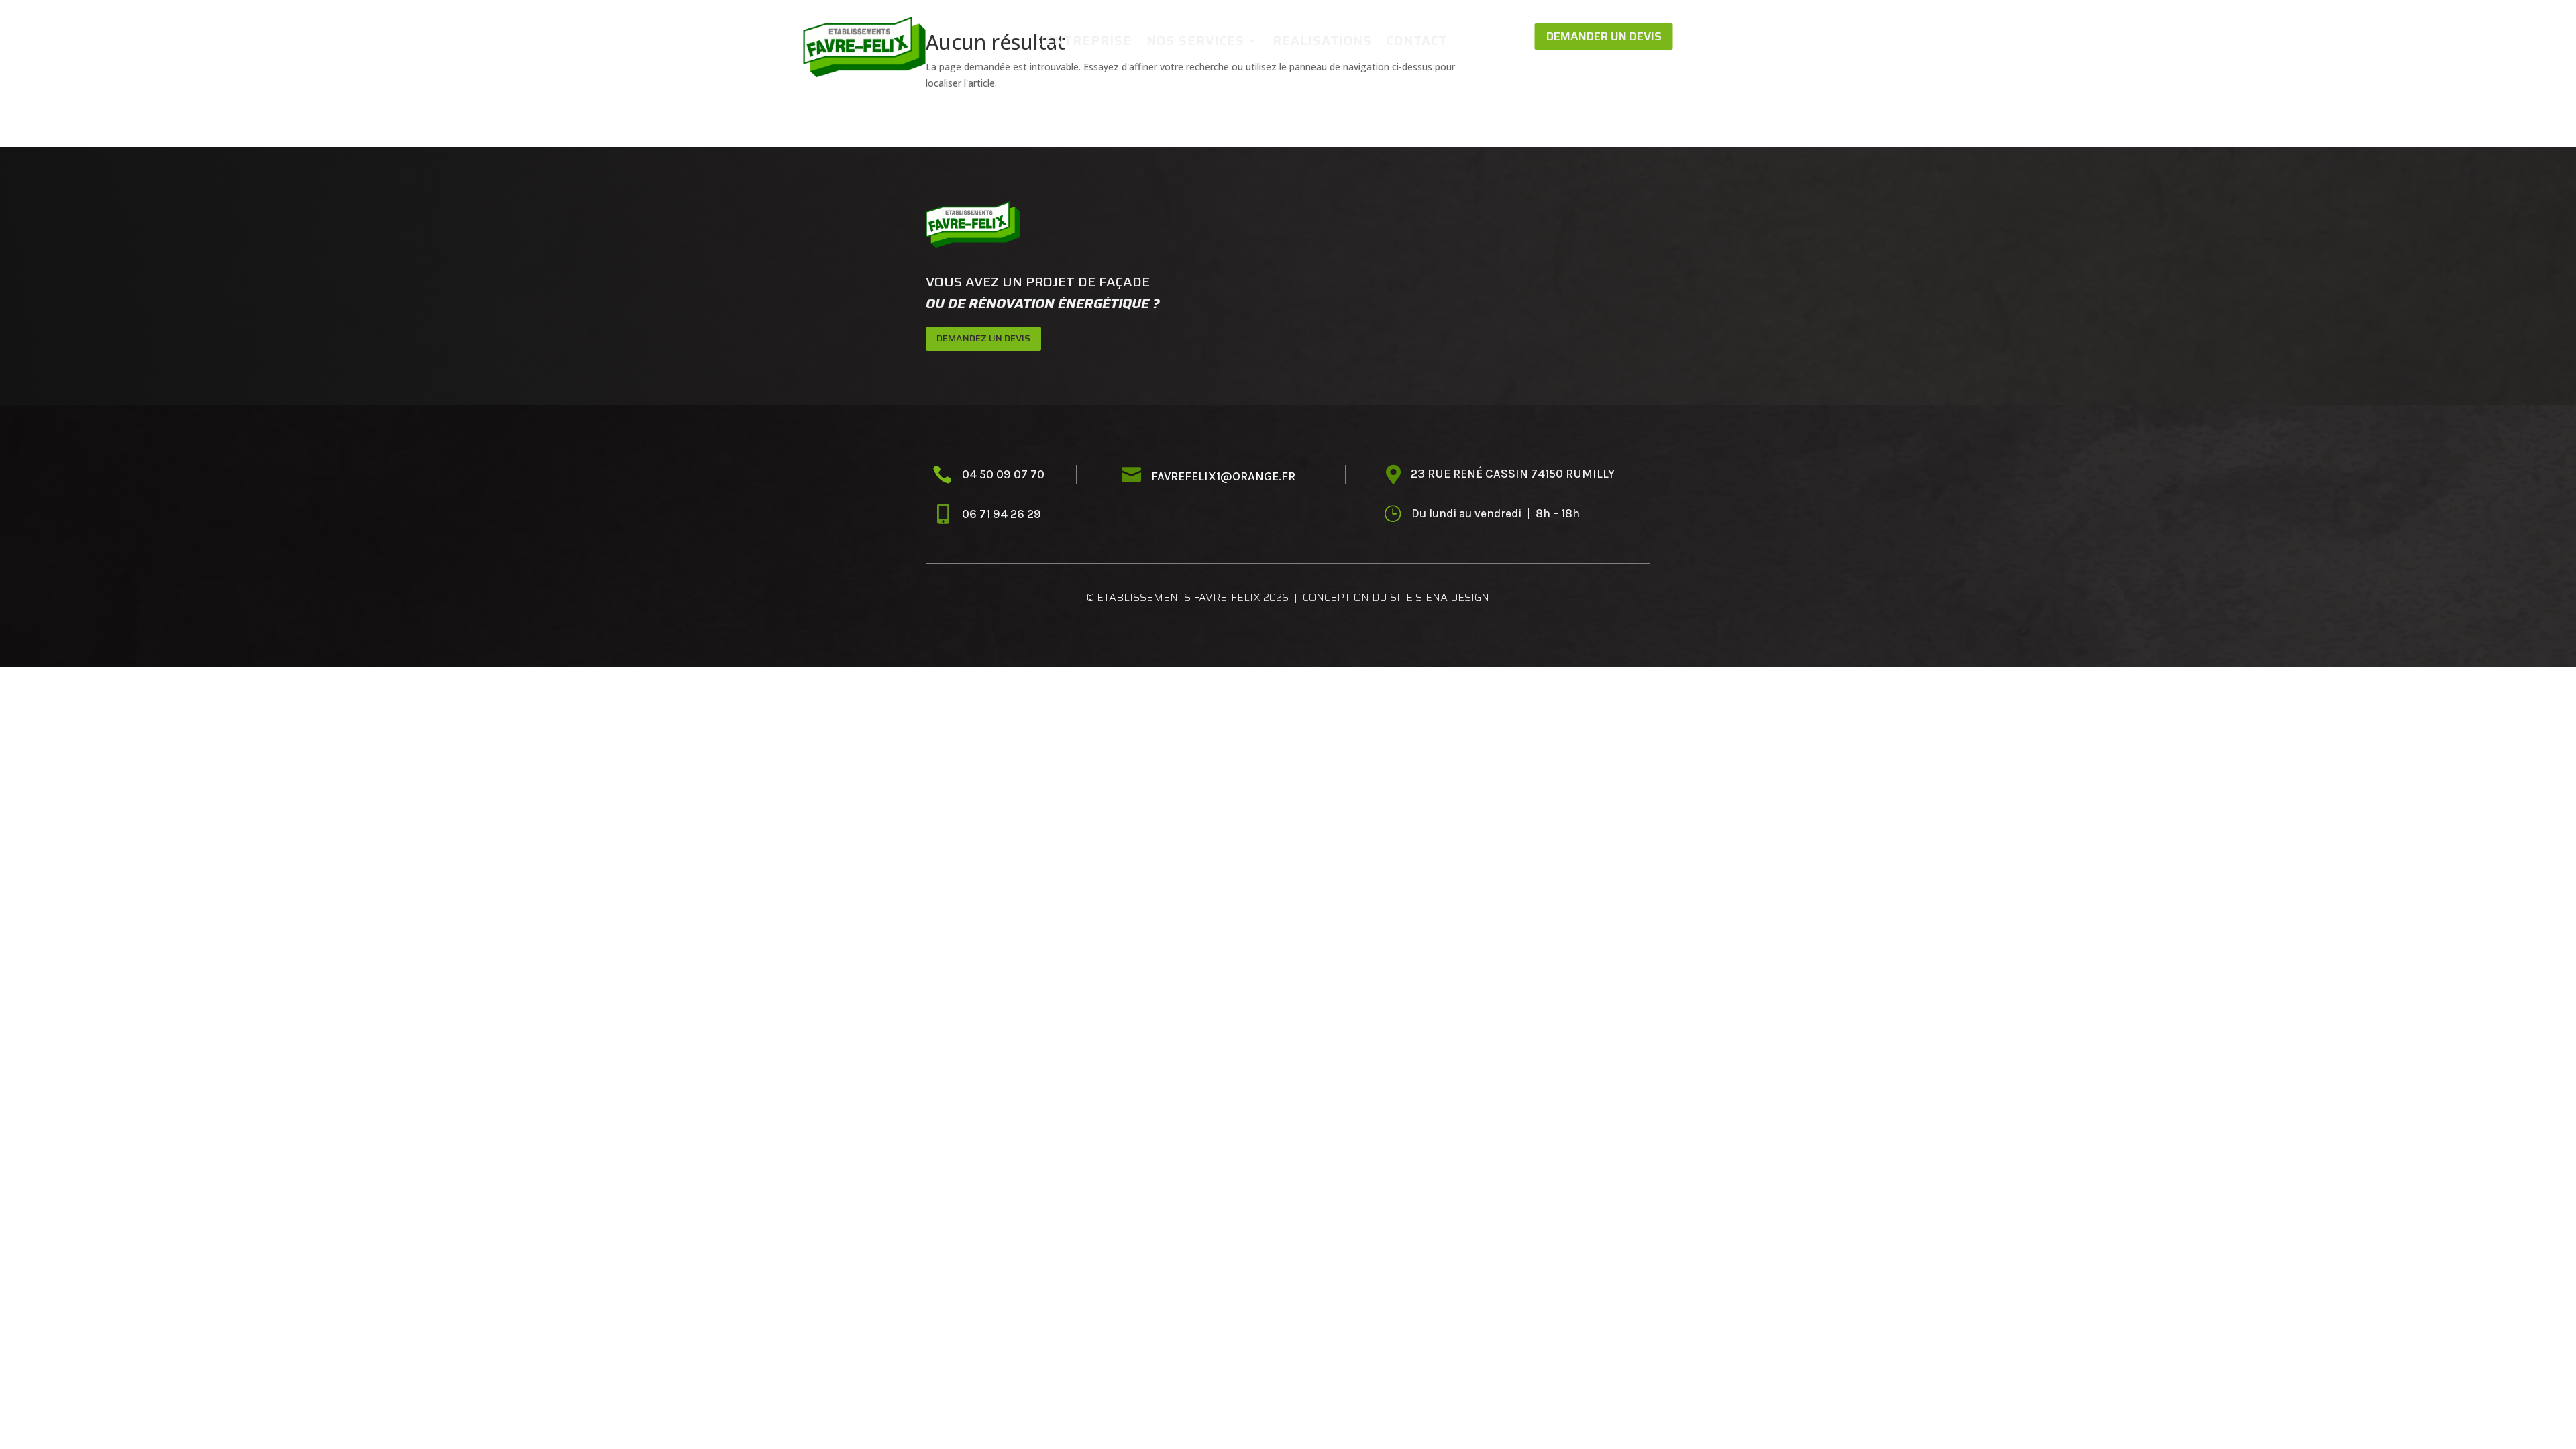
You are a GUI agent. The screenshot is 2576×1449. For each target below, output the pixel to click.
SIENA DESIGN (1452, 597)
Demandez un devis (983, 338)
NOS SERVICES (1195, 42)
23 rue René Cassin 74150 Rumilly (1513, 474)
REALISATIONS (1322, 42)
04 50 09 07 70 (1003, 474)
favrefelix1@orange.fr (1223, 476)
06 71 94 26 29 (1003, 514)
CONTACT (1417, 42)
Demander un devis (1604, 36)
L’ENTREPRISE (1083, 42)
